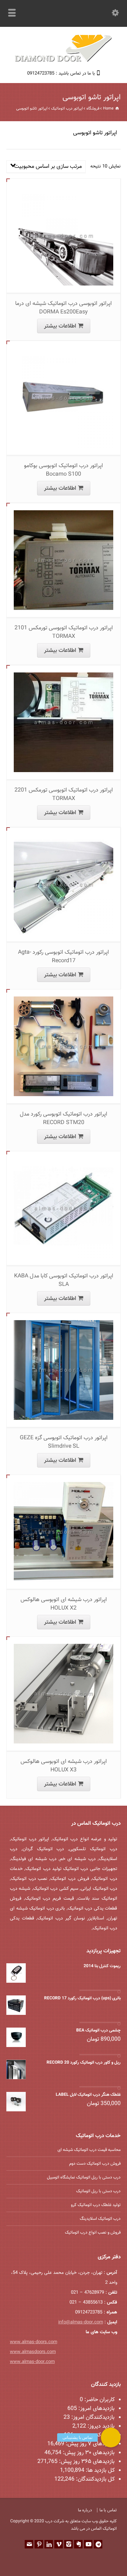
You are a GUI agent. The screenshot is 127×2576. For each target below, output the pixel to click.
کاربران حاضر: (99, 2400)
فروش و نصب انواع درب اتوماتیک (93, 2233)
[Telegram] (98, 2544)
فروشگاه (93, 109)
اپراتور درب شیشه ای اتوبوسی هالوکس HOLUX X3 (64, 1766)
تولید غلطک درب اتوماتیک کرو (96, 2205)
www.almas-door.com (32, 2362)
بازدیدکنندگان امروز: (92, 2418)
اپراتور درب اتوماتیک (67, 109)
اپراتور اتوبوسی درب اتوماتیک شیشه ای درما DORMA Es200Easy (64, 308)
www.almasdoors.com (33, 2352)
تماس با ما (108, 2510)
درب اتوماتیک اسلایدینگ (100, 2219)
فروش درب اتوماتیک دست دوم (95, 2164)
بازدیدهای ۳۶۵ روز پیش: (86, 2462)
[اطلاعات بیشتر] (58, 186)
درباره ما (85, 2510)
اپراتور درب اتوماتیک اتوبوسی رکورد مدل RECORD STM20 (64, 1119)
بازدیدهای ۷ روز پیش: (89, 2444)
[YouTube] (88, 2544)
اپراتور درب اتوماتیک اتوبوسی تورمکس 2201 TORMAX (64, 795)
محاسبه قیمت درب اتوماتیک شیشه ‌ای (89, 2150)
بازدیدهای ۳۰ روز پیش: (88, 2453)
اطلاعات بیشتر (60, 326)
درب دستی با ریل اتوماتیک (98, 2191)
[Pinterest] (39, 2544)
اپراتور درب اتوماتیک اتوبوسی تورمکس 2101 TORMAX (64, 632)
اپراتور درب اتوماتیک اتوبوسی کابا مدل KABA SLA (64, 1280)
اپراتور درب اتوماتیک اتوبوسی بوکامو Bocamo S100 (64, 470)
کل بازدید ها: (99, 2471)
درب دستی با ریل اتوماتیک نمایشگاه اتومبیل (84, 2177)
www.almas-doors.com (34, 2342)
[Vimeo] (59, 2544)
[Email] (29, 2544)
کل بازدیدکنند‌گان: (95, 2479)
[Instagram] (68, 2544)
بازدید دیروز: (100, 2426)
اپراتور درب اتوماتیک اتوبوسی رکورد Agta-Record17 (64, 957)
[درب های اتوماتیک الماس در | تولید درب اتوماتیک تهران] (64, 61)
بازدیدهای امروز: (96, 2409)
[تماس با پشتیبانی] (111, 2437)
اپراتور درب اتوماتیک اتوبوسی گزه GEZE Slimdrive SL (64, 1442)
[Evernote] (78, 2544)
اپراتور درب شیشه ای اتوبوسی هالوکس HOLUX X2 (64, 1604)
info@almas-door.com (81, 2322)
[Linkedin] (49, 2544)
